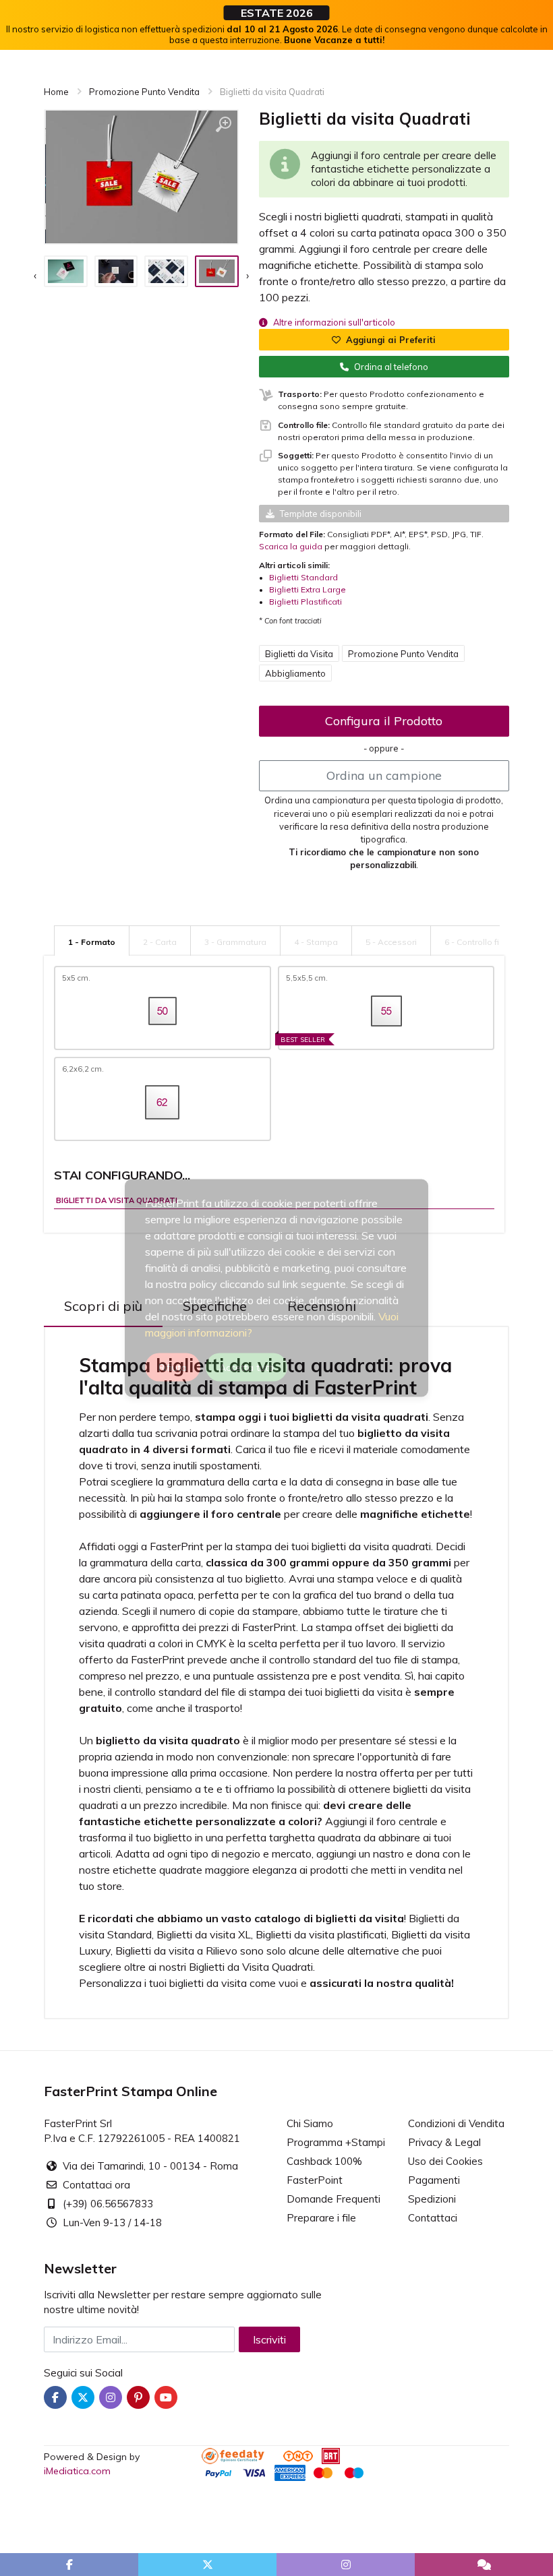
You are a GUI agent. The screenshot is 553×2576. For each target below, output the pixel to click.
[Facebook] (55, 2397)
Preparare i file (321, 2218)
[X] (83, 2397)
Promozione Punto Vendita (403, 654)
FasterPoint (315, 2180)
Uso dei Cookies (445, 2161)
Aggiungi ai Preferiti (391, 340)
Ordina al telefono (391, 367)
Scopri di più (103, 1306)
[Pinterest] (138, 2397)
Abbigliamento (295, 673)
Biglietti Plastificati (305, 602)
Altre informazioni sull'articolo (334, 322)
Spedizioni (432, 2199)
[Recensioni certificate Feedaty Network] (241, 2455)
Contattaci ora (96, 2185)
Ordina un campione (384, 775)
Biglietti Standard (303, 577)
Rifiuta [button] (173, 1368)
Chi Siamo (310, 2123)
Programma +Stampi (336, 2142)
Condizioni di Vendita (456, 2123)
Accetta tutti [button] (246, 1368)
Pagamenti (434, 2180)
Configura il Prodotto (384, 721)
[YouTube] (166, 2397)
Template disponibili (321, 514)
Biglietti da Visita (299, 654)
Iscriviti (269, 2339)
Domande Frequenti (333, 2199)
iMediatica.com (77, 2471)
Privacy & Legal (444, 2142)
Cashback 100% (324, 2161)
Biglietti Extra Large (308, 589)
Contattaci (433, 2218)
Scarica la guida (291, 546)
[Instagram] (111, 2397)
